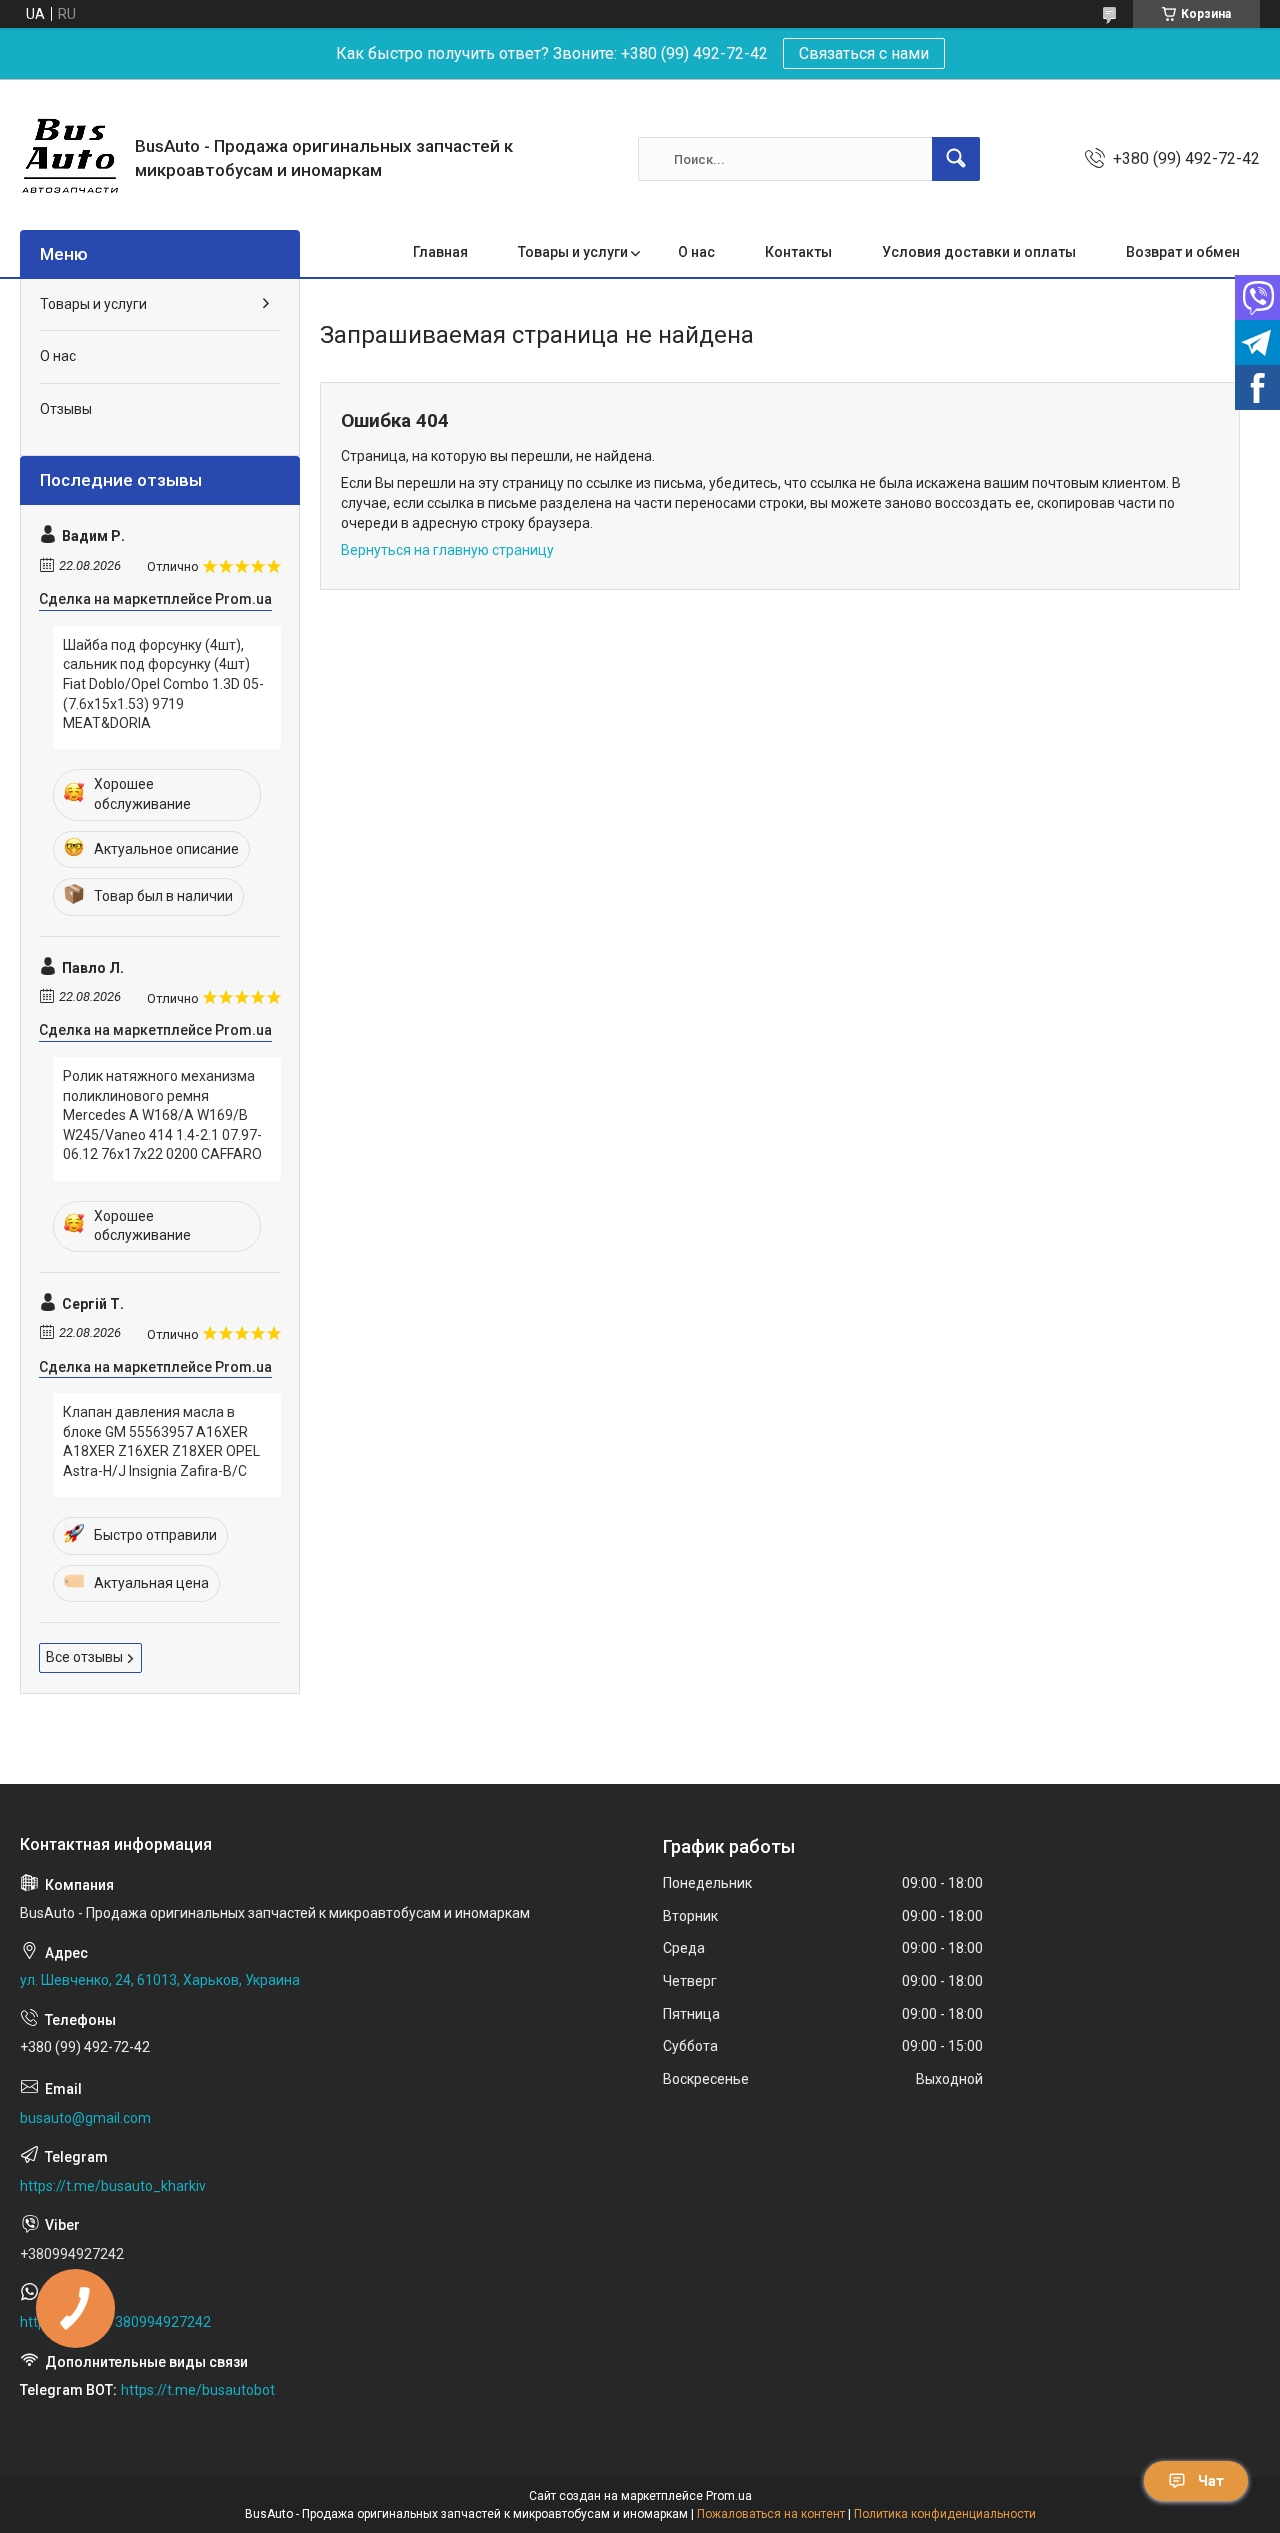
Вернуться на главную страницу (447, 550)
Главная (440, 252)
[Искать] (956, 159)
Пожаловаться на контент (771, 2514)
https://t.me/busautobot (198, 2390)
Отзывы (66, 409)
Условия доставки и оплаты (979, 252)
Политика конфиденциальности (945, 2514)
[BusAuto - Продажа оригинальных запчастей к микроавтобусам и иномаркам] (70, 159)
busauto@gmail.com (85, 2118)
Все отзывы (84, 1657)
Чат (1211, 2481)
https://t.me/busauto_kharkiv (113, 2186)
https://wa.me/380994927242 (115, 2322)
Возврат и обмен (1183, 252)
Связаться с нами (864, 53)
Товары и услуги (573, 252)
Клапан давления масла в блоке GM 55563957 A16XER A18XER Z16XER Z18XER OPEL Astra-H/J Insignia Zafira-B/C (161, 1441)
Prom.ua (729, 2496)
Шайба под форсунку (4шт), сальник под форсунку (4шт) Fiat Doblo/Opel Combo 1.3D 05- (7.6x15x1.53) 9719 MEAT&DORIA (163, 684)
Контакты (798, 252)
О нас (696, 252)
